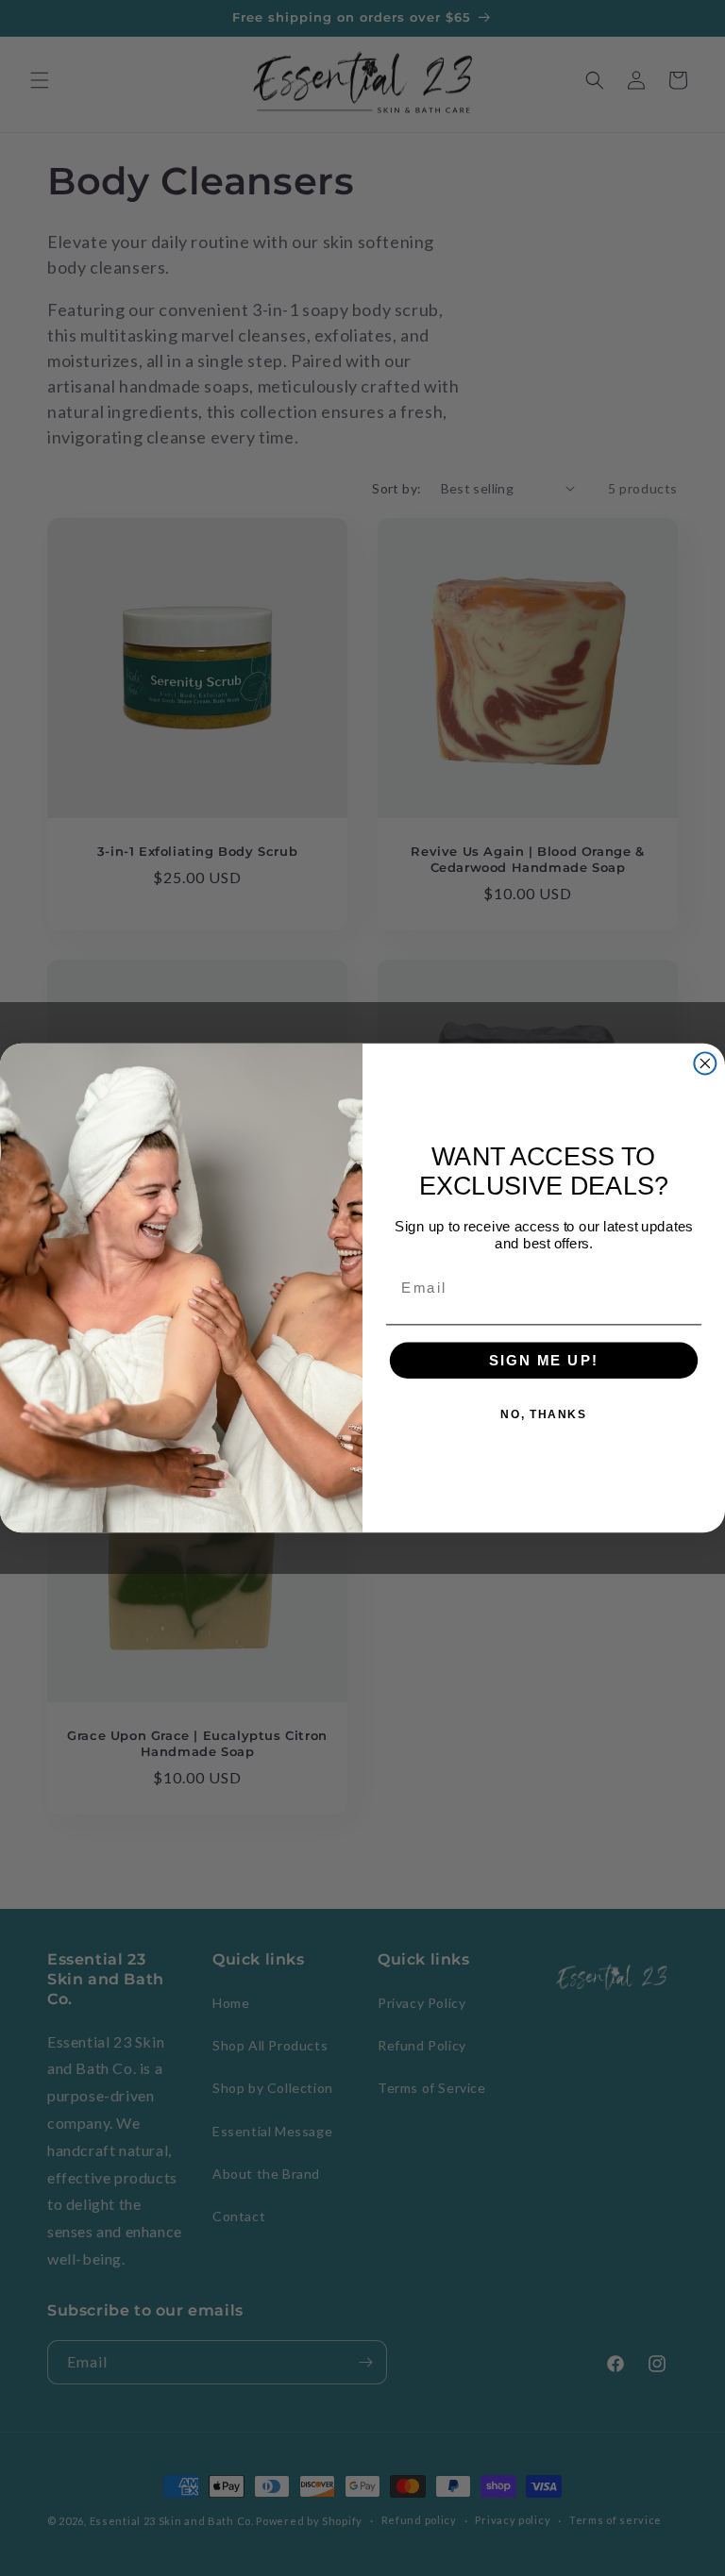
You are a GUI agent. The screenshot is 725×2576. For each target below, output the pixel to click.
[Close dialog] (705, 1063)
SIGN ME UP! (544, 1361)
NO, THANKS (543, 1415)
